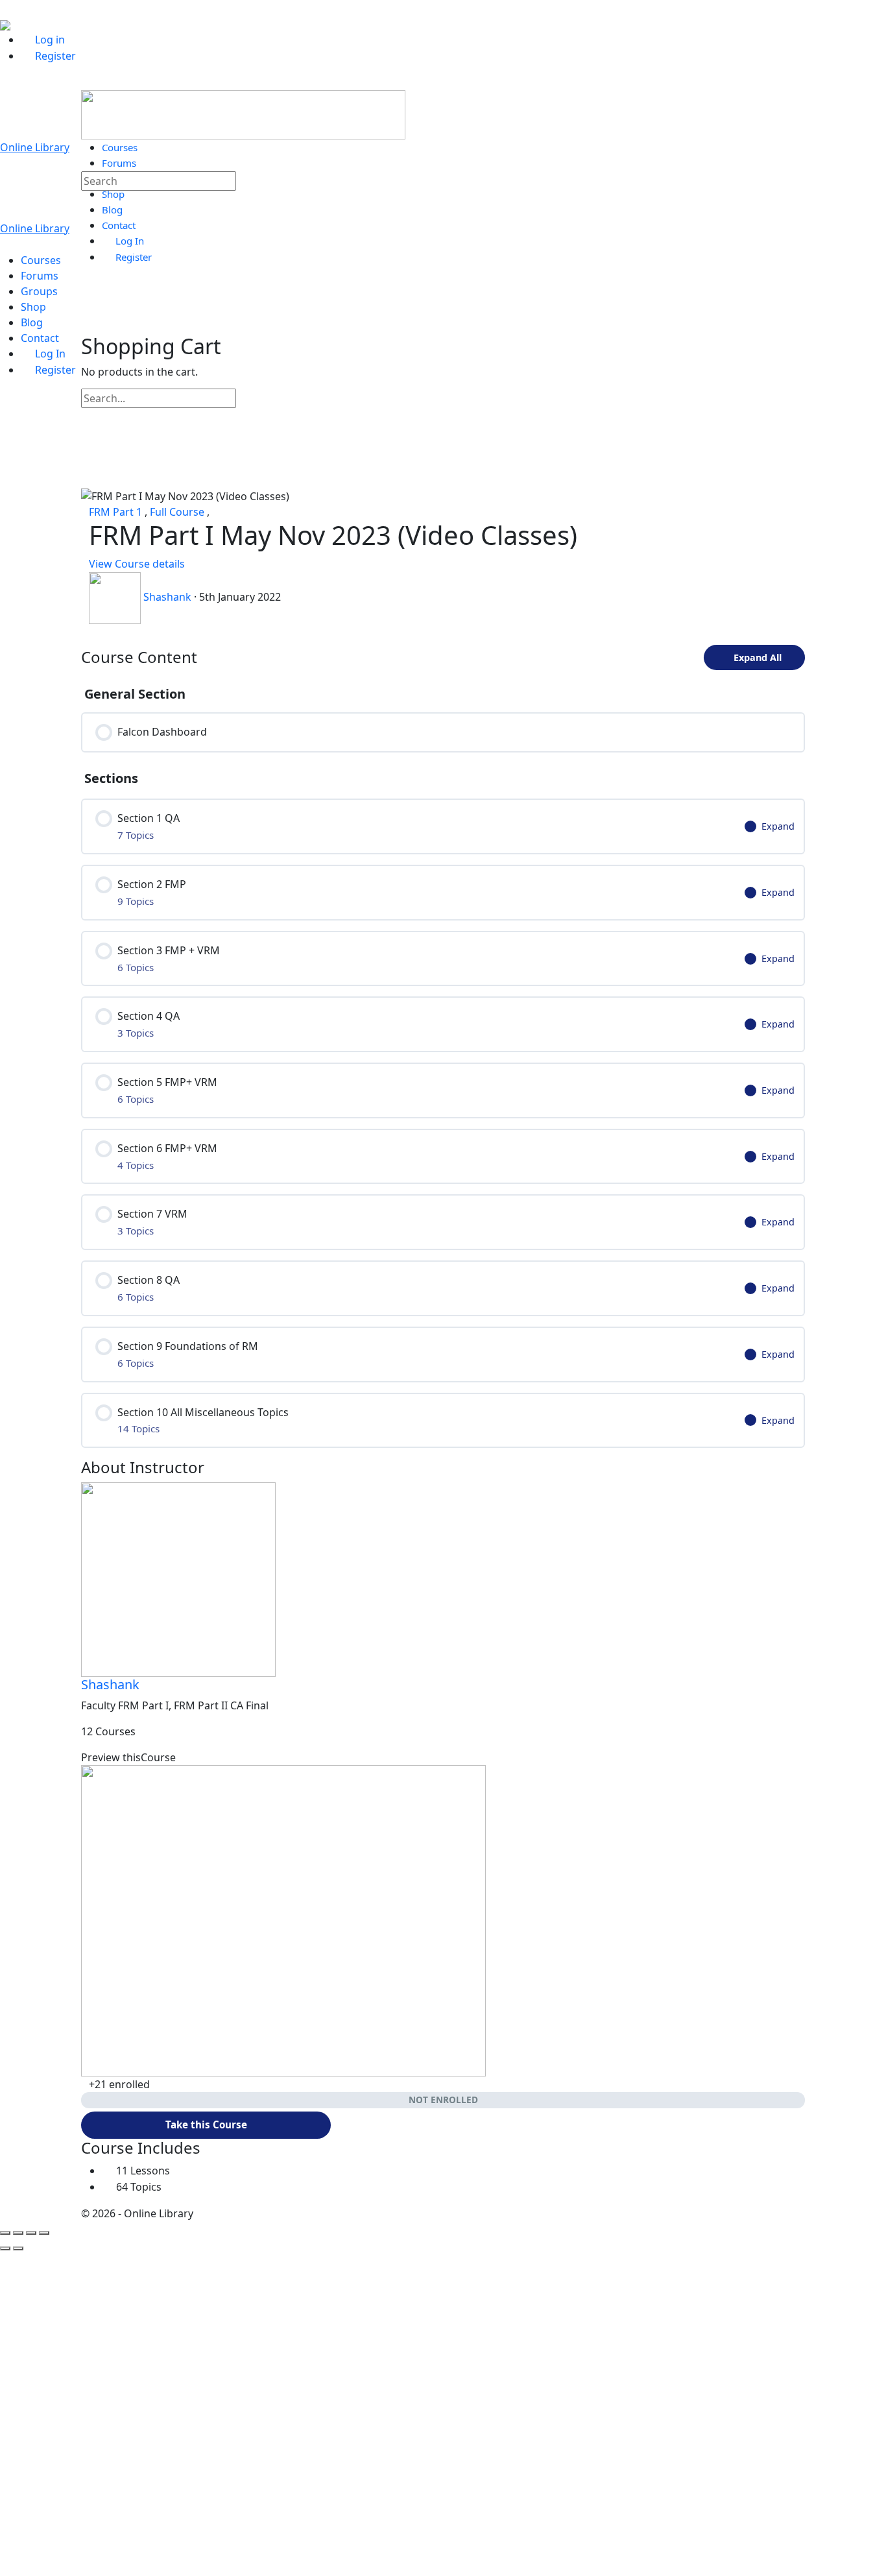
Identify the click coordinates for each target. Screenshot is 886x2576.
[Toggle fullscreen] (18, 2233)
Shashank (110, 1684)
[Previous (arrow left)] (5, 2248)
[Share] (31, 2233)
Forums (40, 276)
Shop (33, 307)
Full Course (178, 512)
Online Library (35, 147)
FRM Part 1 (117, 512)
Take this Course (206, 2125)
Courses (41, 260)
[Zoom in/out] (5, 2233)
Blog (32, 322)
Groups (39, 291)
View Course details (138, 564)
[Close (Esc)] (44, 2233)
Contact (40, 338)
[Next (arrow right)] (18, 2248)
